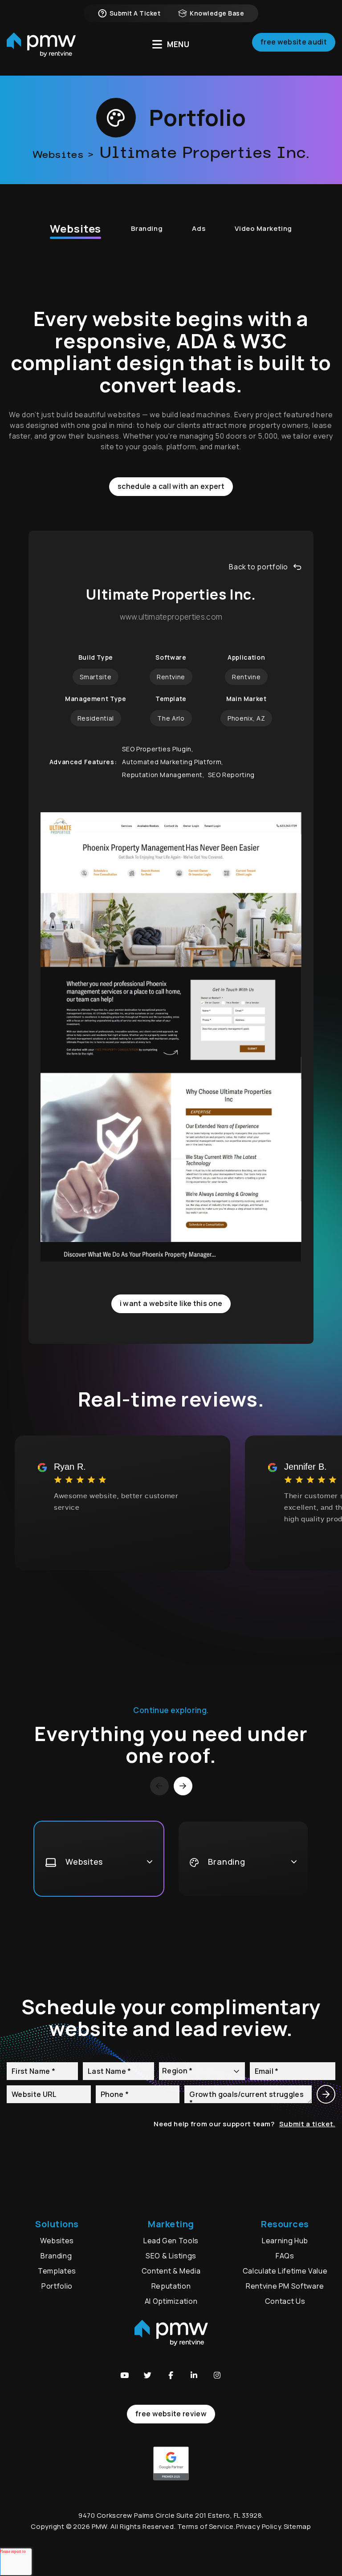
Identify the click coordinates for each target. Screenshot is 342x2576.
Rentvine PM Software (285, 2286)
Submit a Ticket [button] (135, 13)
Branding (147, 228)
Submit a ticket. (307, 2124)
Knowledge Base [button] (217, 13)
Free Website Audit (294, 42)
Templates (57, 2271)
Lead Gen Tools (171, 2241)
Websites (75, 228)
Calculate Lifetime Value (285, 2271)
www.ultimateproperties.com (171, 617)
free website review (171, 2414)
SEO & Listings (171, 2256)
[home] (41, 45)
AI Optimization (171, 2301)
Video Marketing (263, 228)
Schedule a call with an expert (171, 486)
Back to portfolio (259, 567)
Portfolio (57, 2286)
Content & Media (171, 2271)
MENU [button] (178, 44)
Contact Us (285, 2301)
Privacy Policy (259, 2526)
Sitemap (297, 2526)
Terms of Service (206, 2526)
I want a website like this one (171, 1303)
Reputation (171, 2286)
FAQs (285, 2256)
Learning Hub (285, 2241)
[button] (125, 2375)
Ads (199, 228)
